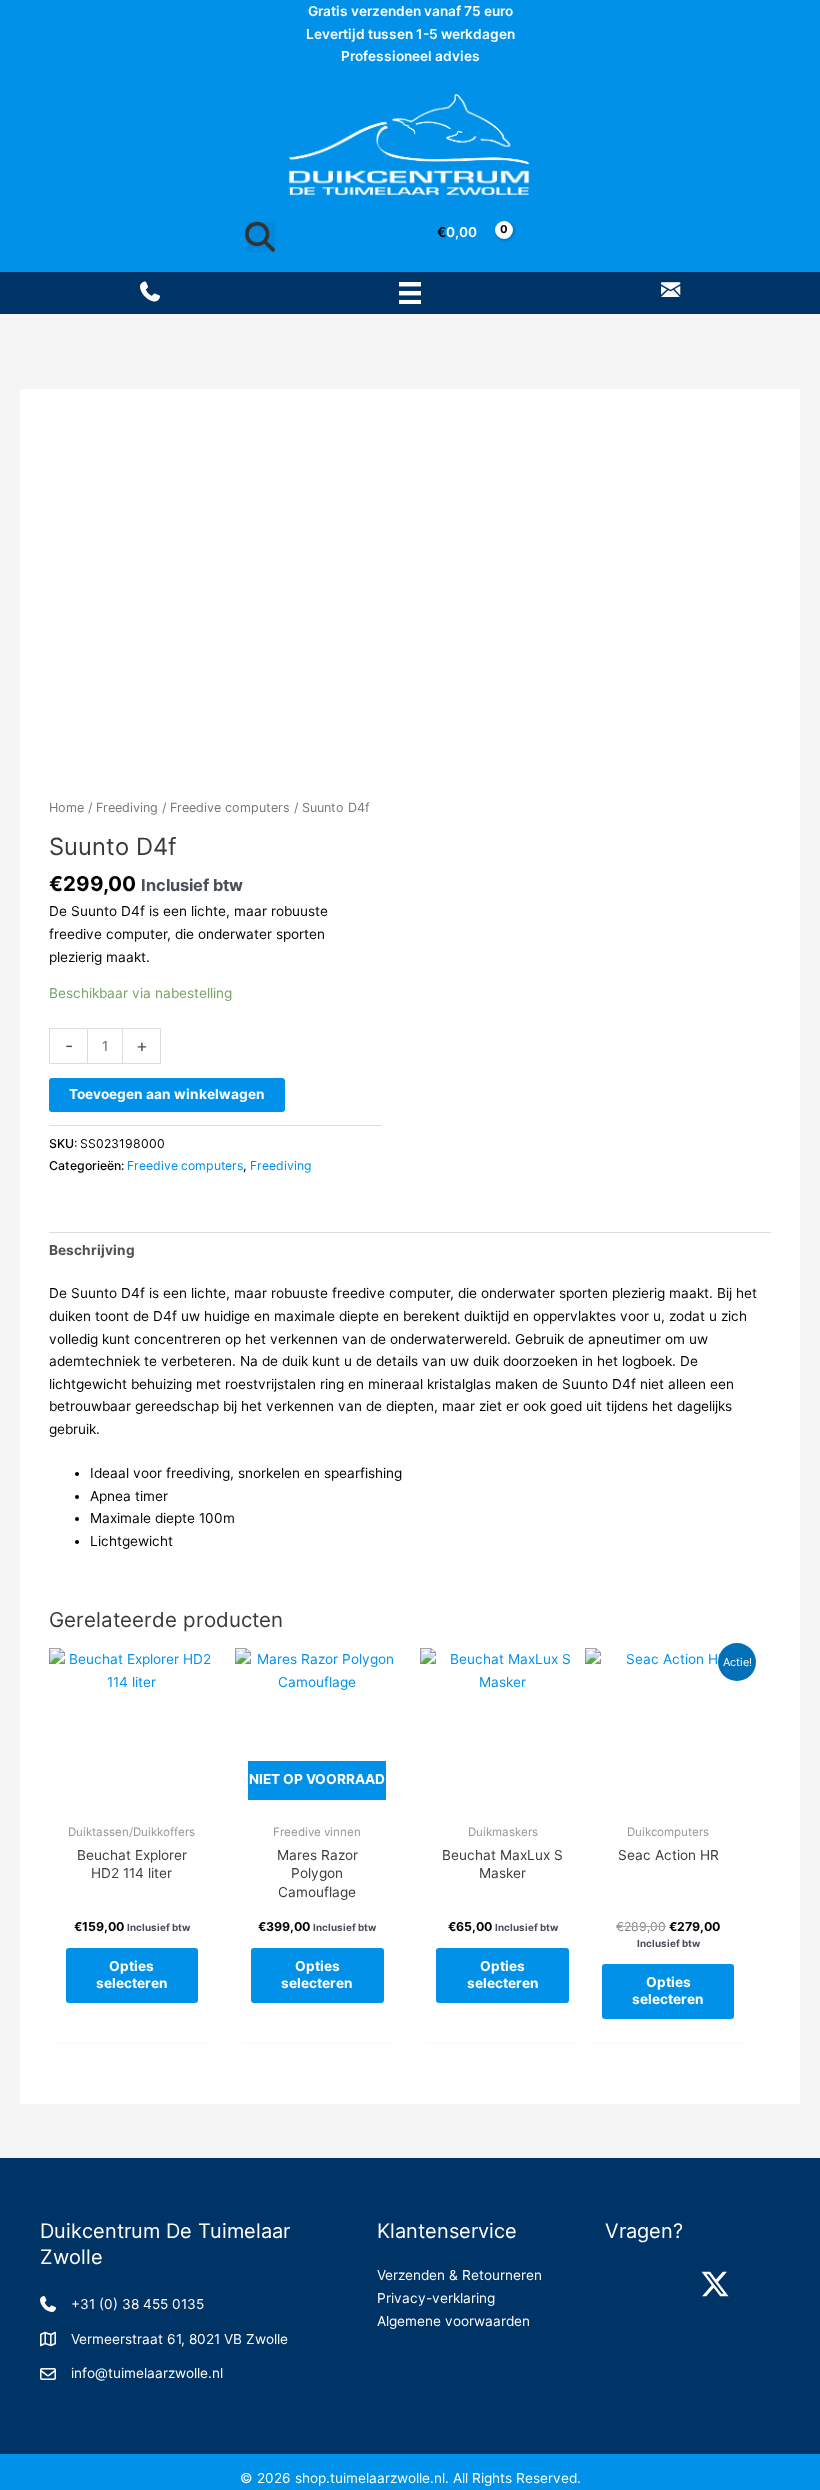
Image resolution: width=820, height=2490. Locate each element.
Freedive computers (230, 807)
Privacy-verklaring (436, 2298)
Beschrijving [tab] (92, 1250)
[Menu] (410, 293)
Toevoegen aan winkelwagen (167, 1094)
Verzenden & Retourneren (459, 2275)
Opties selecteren (132, 1975)
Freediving (127, 807)
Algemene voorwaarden (453, 2321)
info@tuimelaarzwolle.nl (147, 2373)
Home (66, 807)
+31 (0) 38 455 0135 (137, 2304)
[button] (625, 2284)
